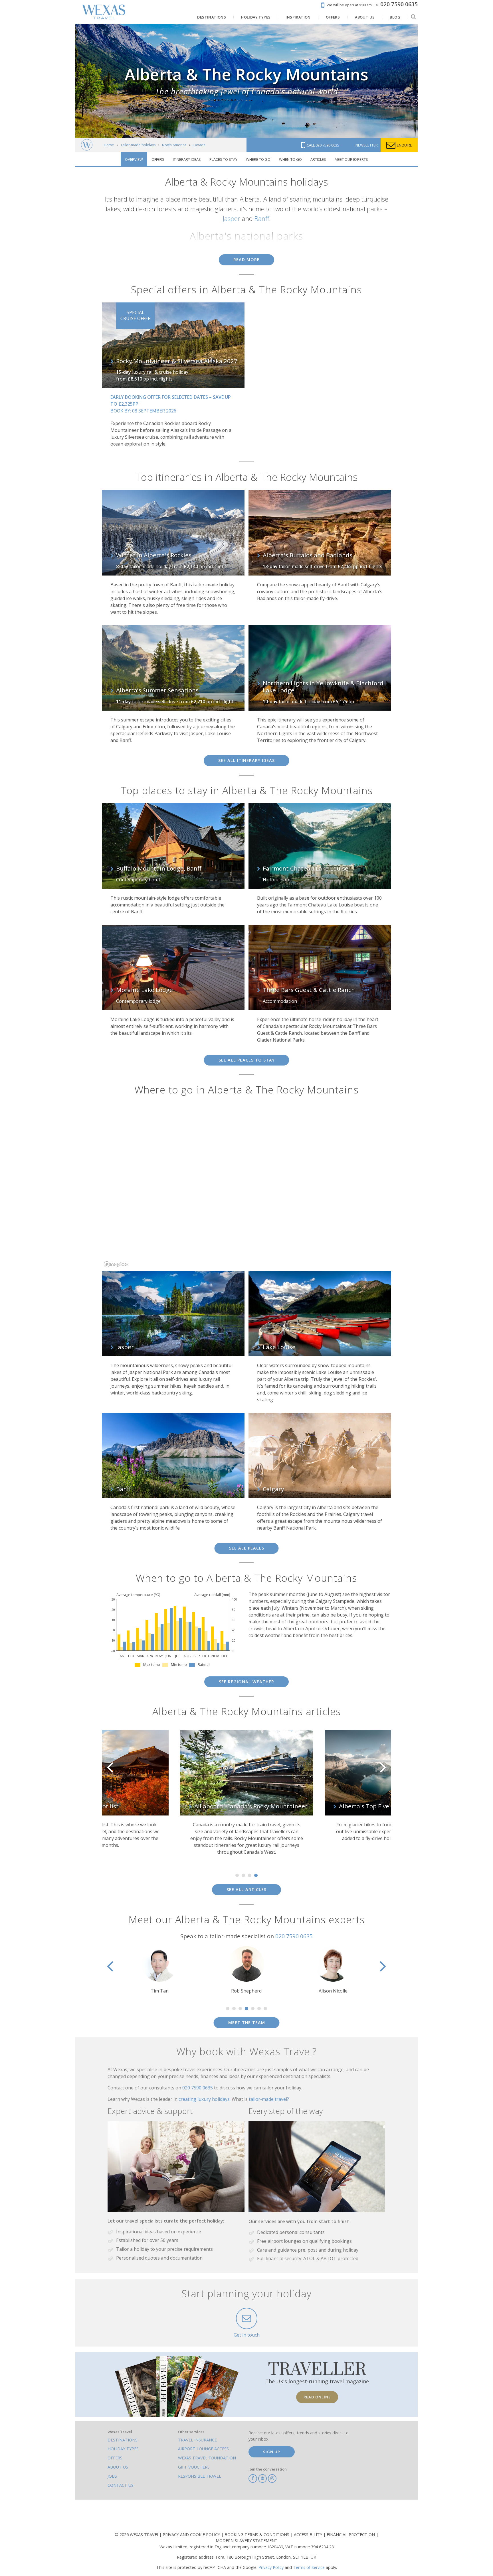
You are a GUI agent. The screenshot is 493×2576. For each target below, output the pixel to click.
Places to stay (223, 159)
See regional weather (246, 1682)
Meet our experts (351, 159)
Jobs (112, 2476)
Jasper (231, 218)
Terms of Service (309, 2567)
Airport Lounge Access (203, 2449)
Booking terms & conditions (257, 2535)
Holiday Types (123, 2449)
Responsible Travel (200, 2476)
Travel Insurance (197, 2440)
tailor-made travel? (269, 2099)
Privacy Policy (271, 2567)
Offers (158, 159)
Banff (262, 218)
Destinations (123, 2440)
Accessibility (309, 2535)
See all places (247, 1548)
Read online (317, 2397)
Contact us (121, 2485)
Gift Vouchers (194, 2467)
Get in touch (247, 2335)
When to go (290, 159)
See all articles (246, 1889)
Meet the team (247, 2023)
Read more (246, 260)
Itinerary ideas (187, 159)
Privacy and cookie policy (192, 2535)
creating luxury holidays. (205, 2099)
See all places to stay (247, 1060)
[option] (105, 1789)
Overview (134, 159)
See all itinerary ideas (246, 760)
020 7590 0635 (294, 1936)
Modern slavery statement (247, 2541)
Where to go (258, 159)
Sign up (272, 2452)
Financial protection (351, 2535)
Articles (318, 159)
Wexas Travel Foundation (207, 2458)
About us (118, 2467)
